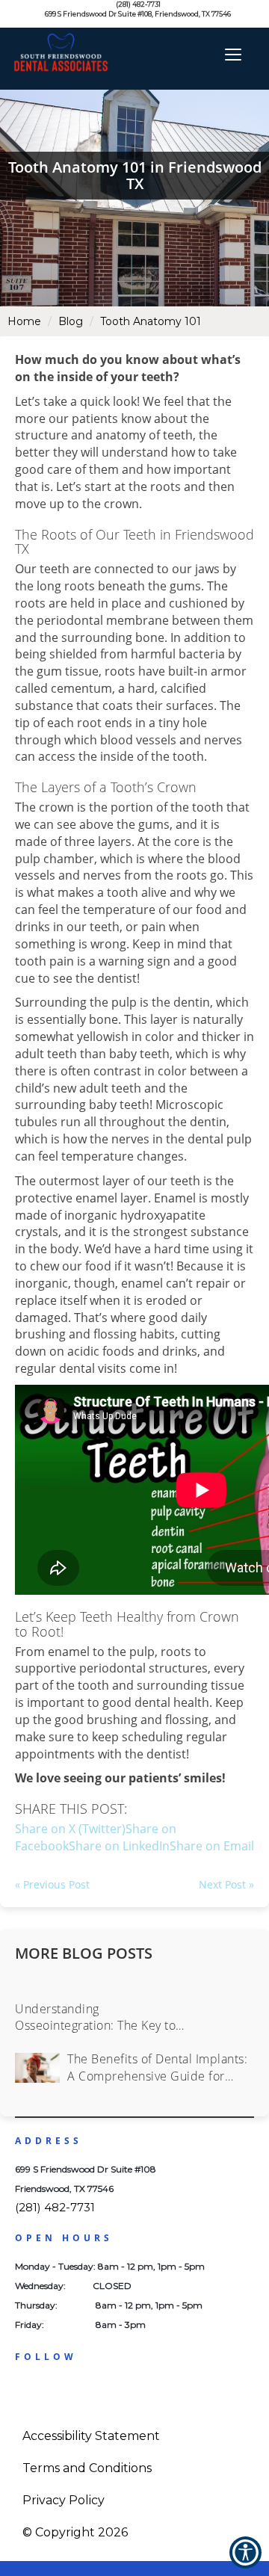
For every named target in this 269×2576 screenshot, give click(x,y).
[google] (56, 2391)
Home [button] (24, 321)
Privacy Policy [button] (64, 2500)
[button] (212, 1846)
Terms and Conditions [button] (87, 2468)
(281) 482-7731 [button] (138, 4)
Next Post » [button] (226, 1884)
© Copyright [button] (75, 2532)
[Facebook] (28, 2391)
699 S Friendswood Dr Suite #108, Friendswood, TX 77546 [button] (137, 14)
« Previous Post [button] (52, 1884)
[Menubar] (230, 52)
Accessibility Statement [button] (91, 2436)
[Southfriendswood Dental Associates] (37, 45)
